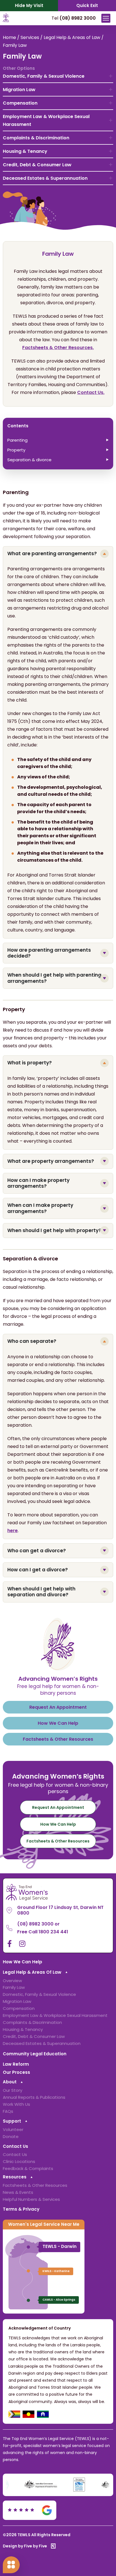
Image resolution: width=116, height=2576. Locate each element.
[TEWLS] (6, 21)
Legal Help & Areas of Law (72, 37)
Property (16, 450)
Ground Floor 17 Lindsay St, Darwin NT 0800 (60, 1910)
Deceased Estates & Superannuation (45, 178)
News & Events (18, 2192)
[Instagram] (22, 1944)
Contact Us (15, 2146)
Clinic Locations (19, 2161)
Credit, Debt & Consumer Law (37, 165)
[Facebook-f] (9, 1944)
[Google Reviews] (30, 2510)
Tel (74, 18)
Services (30, 37)
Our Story (13, 2090)
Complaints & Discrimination (36, 138)
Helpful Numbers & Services (31, 2199)
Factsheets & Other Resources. (58, 348)
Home (9, 37)
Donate (11, 2136)
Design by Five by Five (25, 2546)
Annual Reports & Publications (34, 2097)
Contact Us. (91, 392)
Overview (12, 1981)
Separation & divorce (29, 460)
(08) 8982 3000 (35, 1924)
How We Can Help (23, 1962)
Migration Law (19, 90)
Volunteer (13, 2129)
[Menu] (106, 18)
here (13, 1531)
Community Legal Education (35, 2054)
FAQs (8, 2111)
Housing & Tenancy (25, 151)
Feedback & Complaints (28, 2168)
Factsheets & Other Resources (35, 2185)
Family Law (14, 1987)
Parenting (17, 440)
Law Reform (16, 2064)
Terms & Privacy (21, 2209)
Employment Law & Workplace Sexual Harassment (46, 120)
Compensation (20, 103)
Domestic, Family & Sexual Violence (44, 76)
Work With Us (16, 2104)
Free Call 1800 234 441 (43, 1932)
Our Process (16, 2072)
